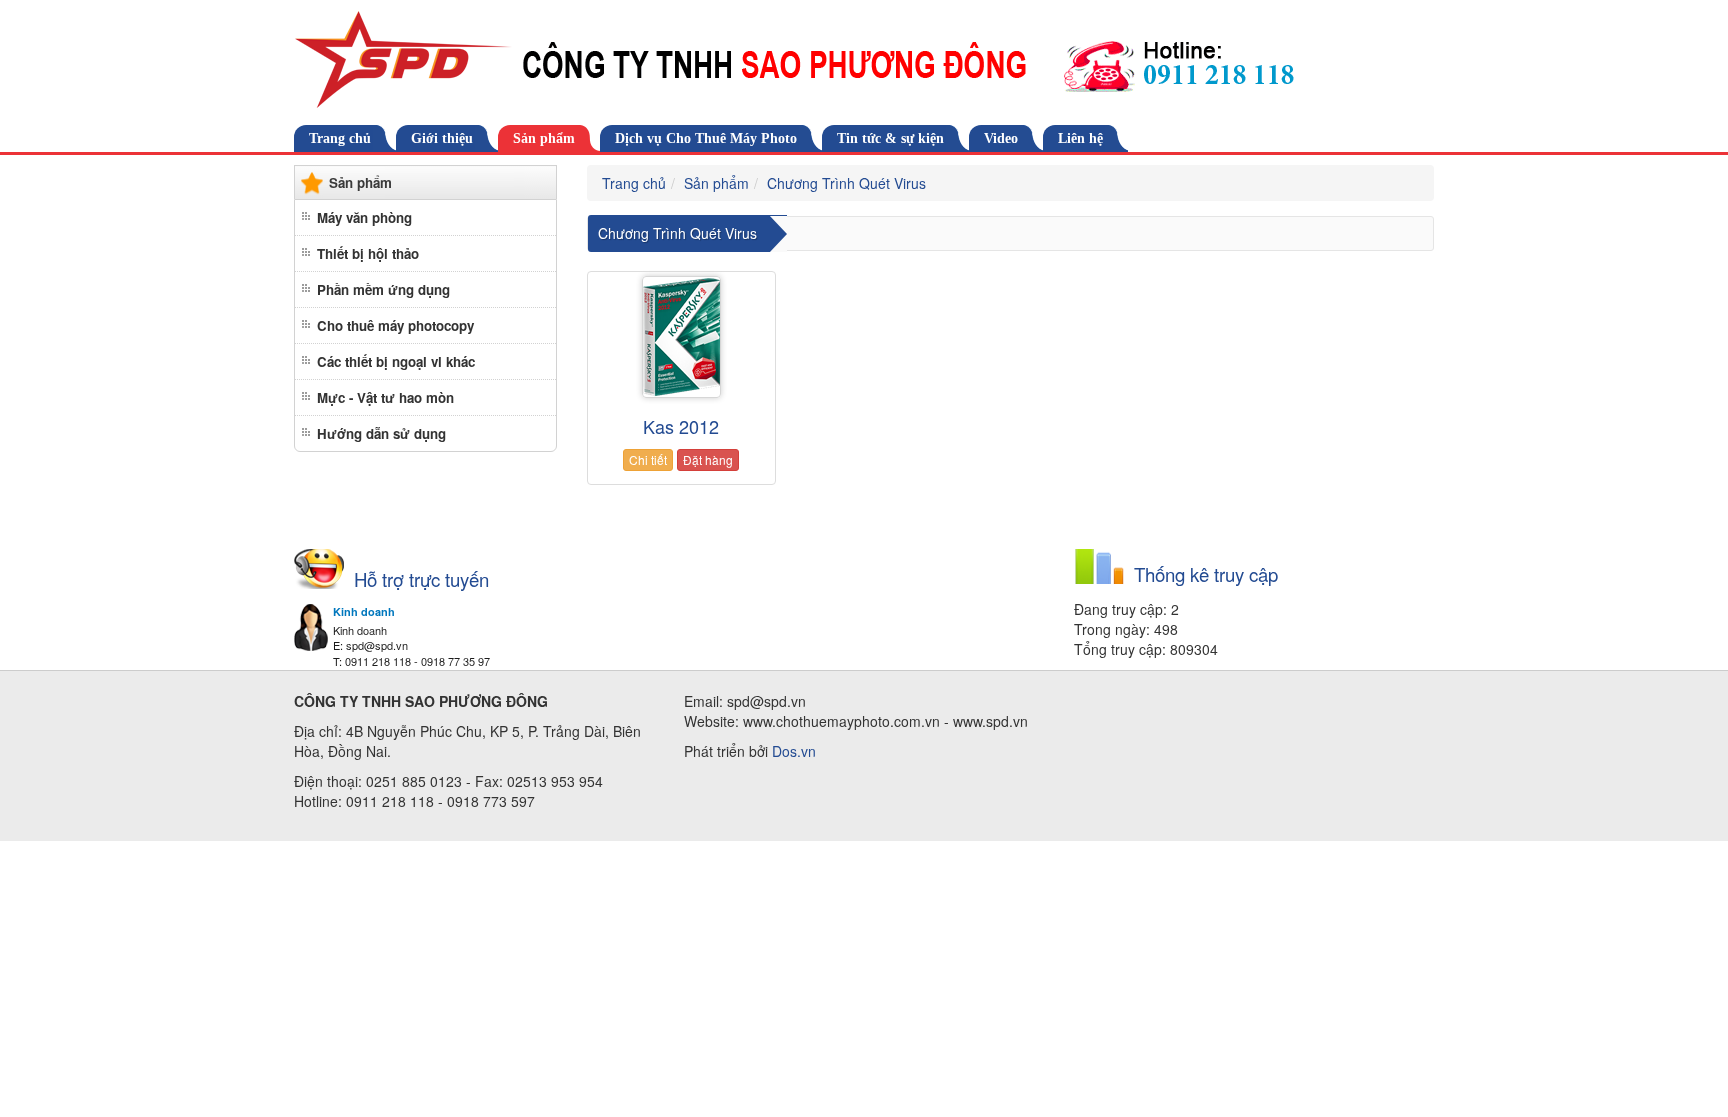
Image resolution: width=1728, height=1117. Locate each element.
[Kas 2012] (681, 337)
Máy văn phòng (364, 217)
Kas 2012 (681, 426)
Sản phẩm (544, 138)
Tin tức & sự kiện (890, 138)
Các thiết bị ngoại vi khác (396, 361)
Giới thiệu (442, 138)
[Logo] (864, 60)
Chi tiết (648, 459)
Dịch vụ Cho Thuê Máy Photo (706, 138)
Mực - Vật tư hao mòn (385, 397)
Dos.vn (794, 751)
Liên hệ (1080, 138)
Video (1001, 138)
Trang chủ (340, 138)
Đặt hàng (708, 459)
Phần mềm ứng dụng (383, 289)
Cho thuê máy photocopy (395, 325)
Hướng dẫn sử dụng (381, 433)
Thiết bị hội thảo (368, 253)
